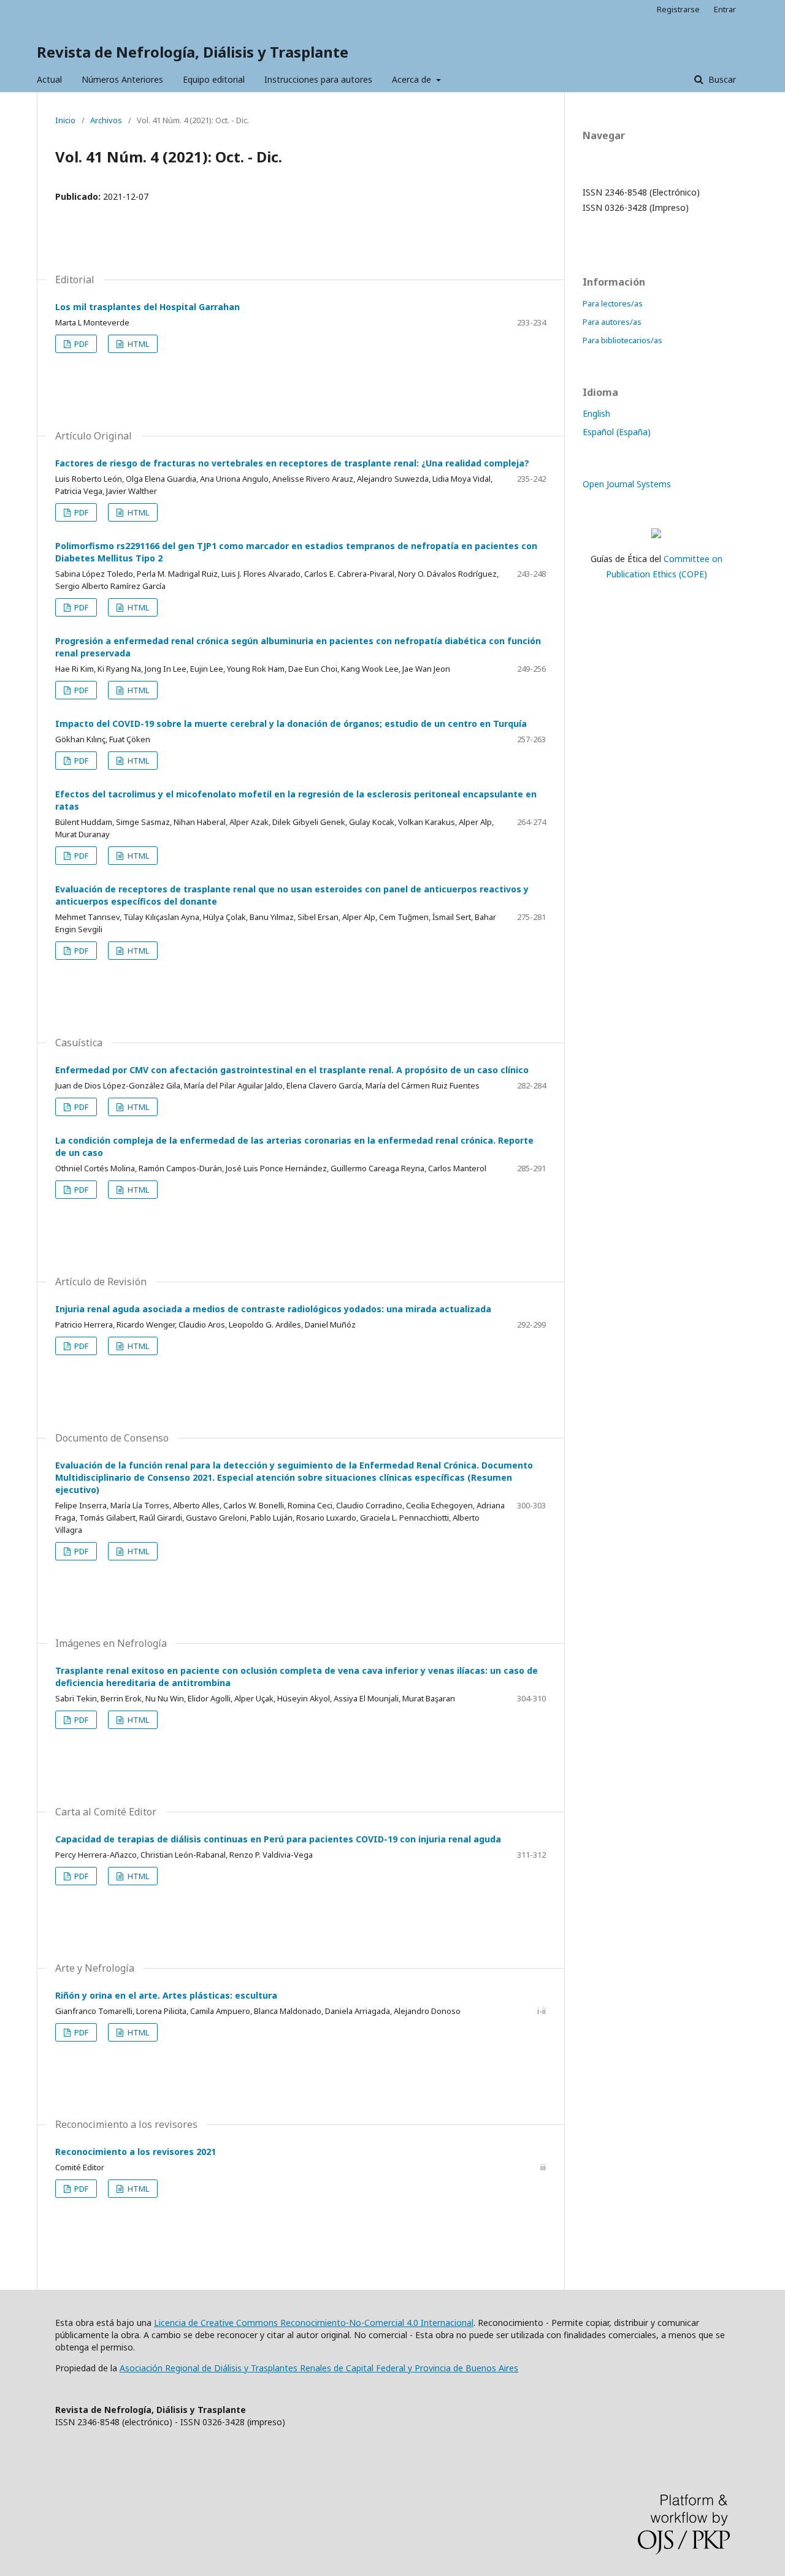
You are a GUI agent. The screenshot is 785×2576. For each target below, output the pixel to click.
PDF (80, 344)
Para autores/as (612, 322)
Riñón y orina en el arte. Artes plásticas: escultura (166, 1995)
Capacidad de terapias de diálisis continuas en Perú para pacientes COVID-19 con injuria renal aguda (278, 1839)
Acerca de (413, 79)
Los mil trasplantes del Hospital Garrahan (147, 307)
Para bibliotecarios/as (622, 340)
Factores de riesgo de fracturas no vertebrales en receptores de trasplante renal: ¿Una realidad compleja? (292, 463)
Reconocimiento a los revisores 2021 (136, 2152)
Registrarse (678, 9)
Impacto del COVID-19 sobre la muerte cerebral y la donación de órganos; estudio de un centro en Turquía (291, 724)
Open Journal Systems (627, 484)
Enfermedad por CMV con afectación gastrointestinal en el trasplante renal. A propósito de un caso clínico (292, 1070)
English (596, 413)
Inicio (65, 120)
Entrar (725, 9)
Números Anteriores (122, 79)
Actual (49, 79)
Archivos (106, 120)
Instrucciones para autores (318, 79)
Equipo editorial (214, 79)
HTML (137, 344)
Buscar (721, 79)
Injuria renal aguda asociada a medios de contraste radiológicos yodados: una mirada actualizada (273, 1309)
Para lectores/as (613, 303)
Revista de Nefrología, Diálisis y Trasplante (193, 52)
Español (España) (617, 432)
